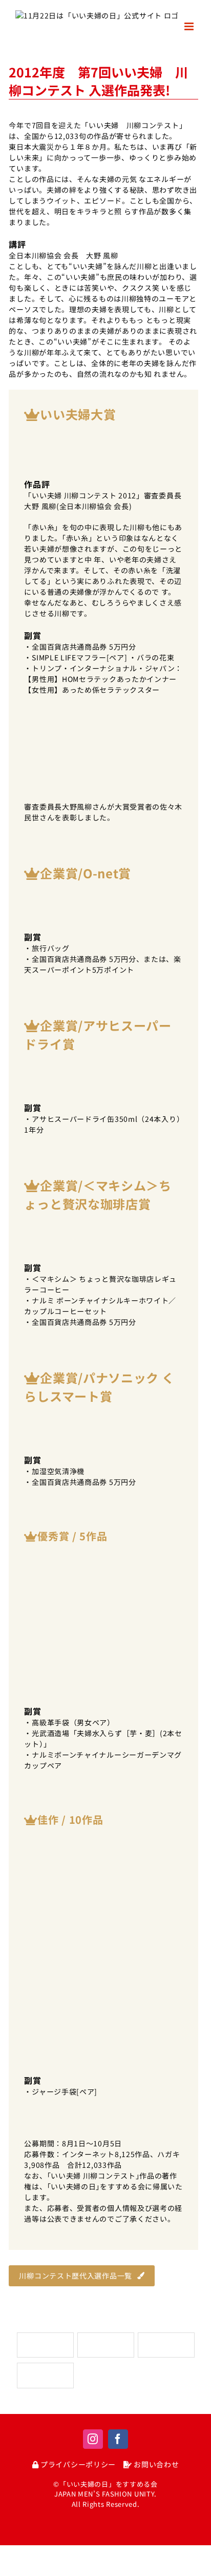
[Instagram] (93, 2439)
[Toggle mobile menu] (190, 26)
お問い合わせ (155, 2464)
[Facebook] (118, 2439)
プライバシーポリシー (77, 2464)
